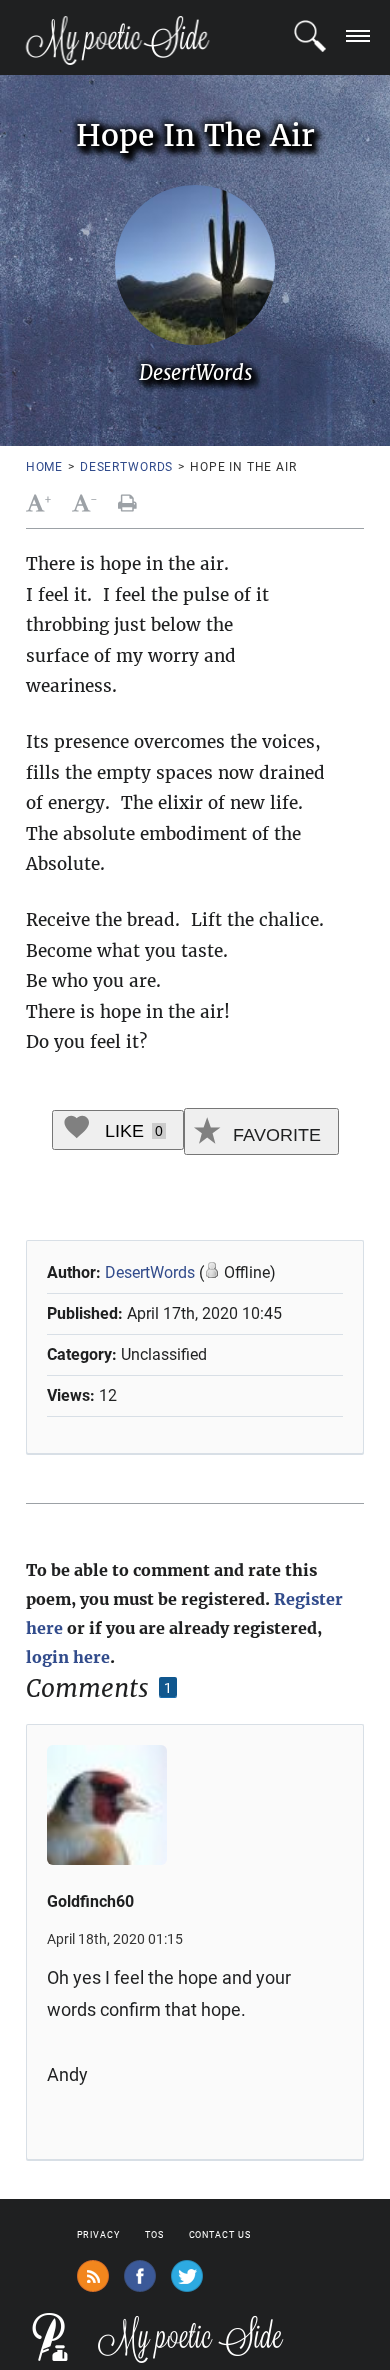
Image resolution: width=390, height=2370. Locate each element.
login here (68, 1657)
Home (44, 467)
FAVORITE (274, 1135)
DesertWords (126, 467)
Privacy (98, 2235)
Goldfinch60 (90, 1901)
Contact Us (220, 2235)
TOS (154, 2235)
